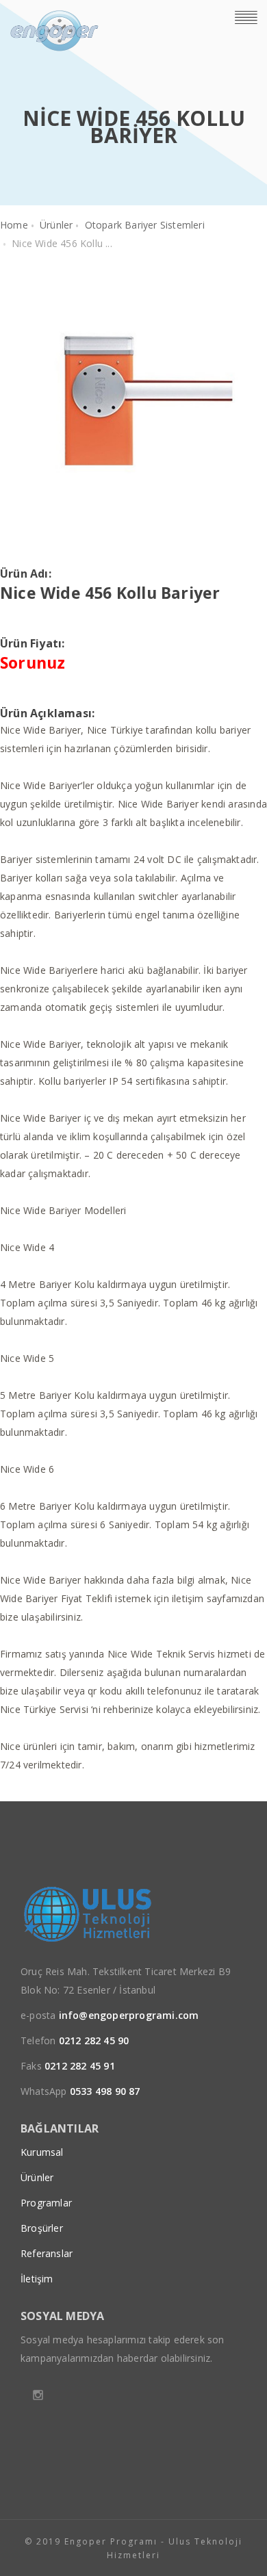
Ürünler (56, 225)
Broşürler (42, 2228)
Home (14, 225)
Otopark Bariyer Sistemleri (145, 225)
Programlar (46, 2203)
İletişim (37, 2279)
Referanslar (47, 2253)
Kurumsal (42, 2152)
